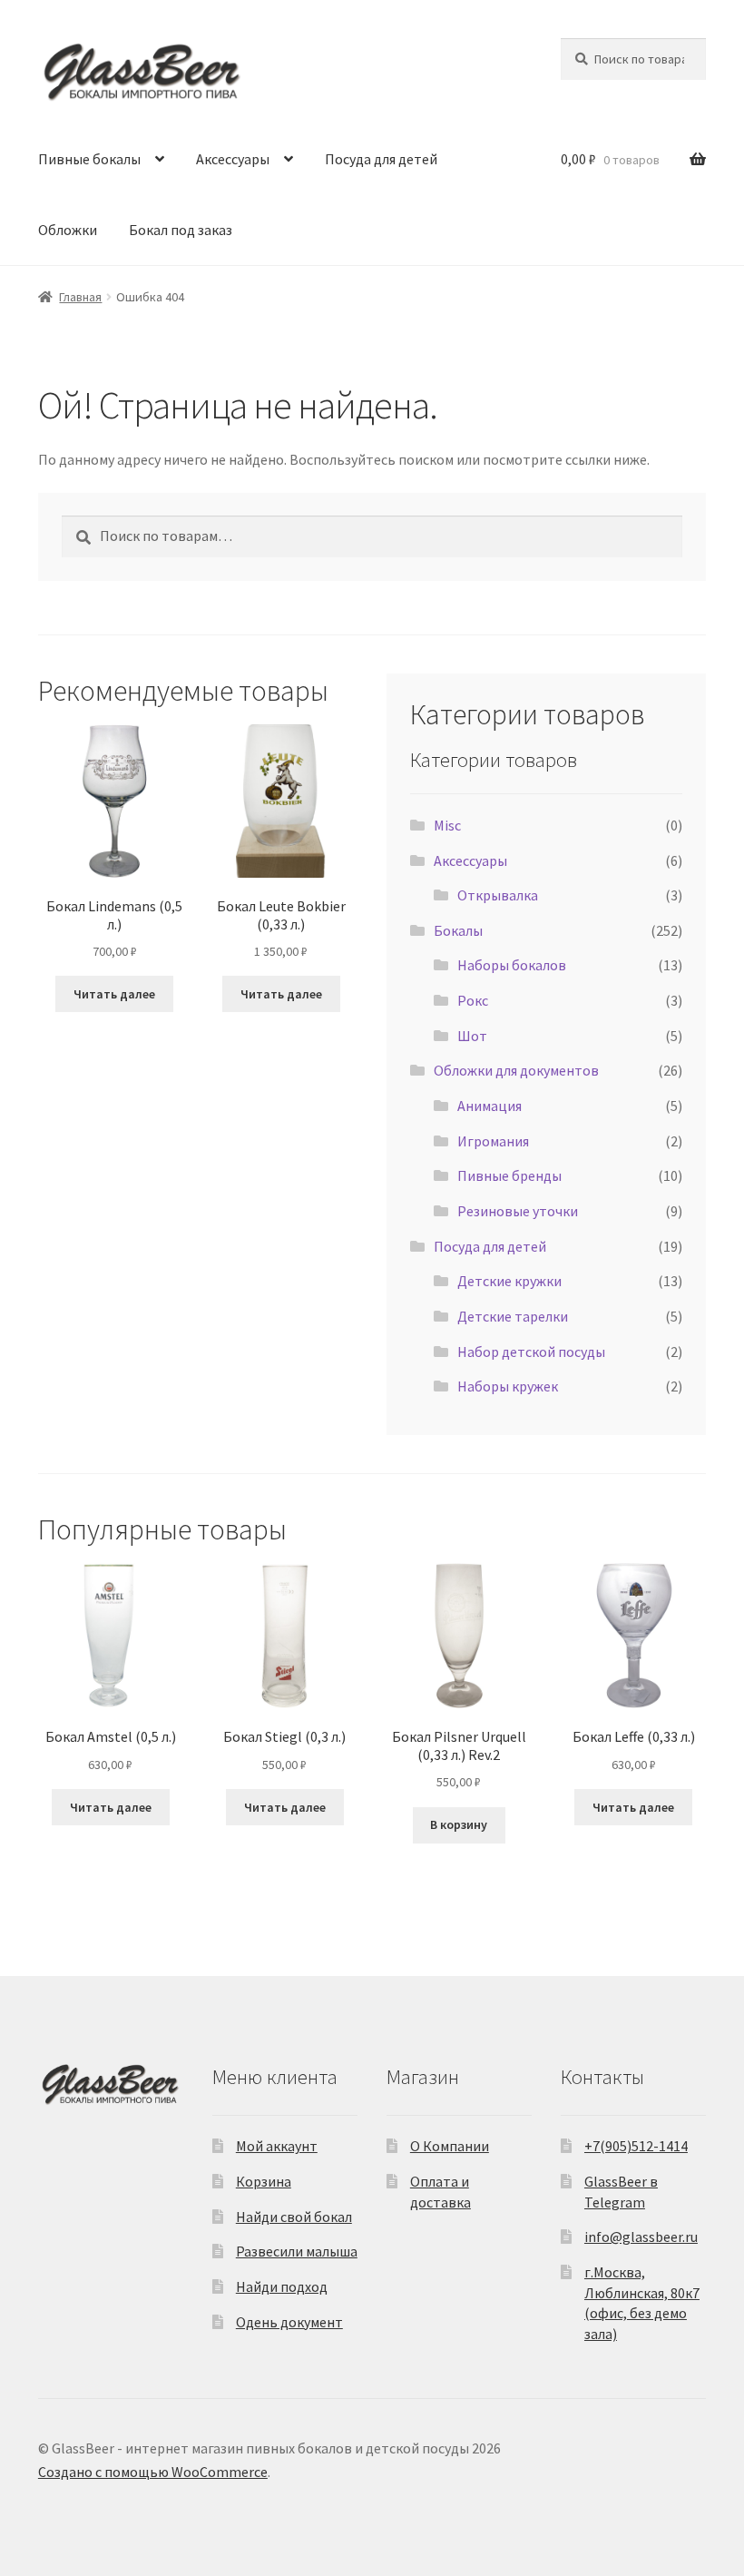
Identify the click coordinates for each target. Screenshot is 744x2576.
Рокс (473, 1000)
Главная (80, 297)
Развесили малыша (297, 2251)
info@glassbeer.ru (641, 2237)
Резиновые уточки (518, 1211)
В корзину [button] (459, 1824)
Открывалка (498, 895)
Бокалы (458, 930)
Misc (447, 825)
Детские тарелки (513, 1316)
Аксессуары (233, 159)
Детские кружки (509, 1281)
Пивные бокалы (89, 159)
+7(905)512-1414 (636, 2146)
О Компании (450, 2146)
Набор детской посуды (531, 1352)
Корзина (264, 2181)
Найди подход (282, 2286)
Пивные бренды (509, 1175)
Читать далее (114, 994)
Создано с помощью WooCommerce (153, 2472)
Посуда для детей (381, 159)
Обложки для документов (516, 1070)
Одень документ (289, 2322)
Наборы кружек (508, 1386)
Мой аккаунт (277, 2146)
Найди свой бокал (294, 2217)
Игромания (493, 1141)
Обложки (68, 230)
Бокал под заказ (181, 230)
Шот (472, 1036)
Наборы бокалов (512, 965)
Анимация (489, 1106)
